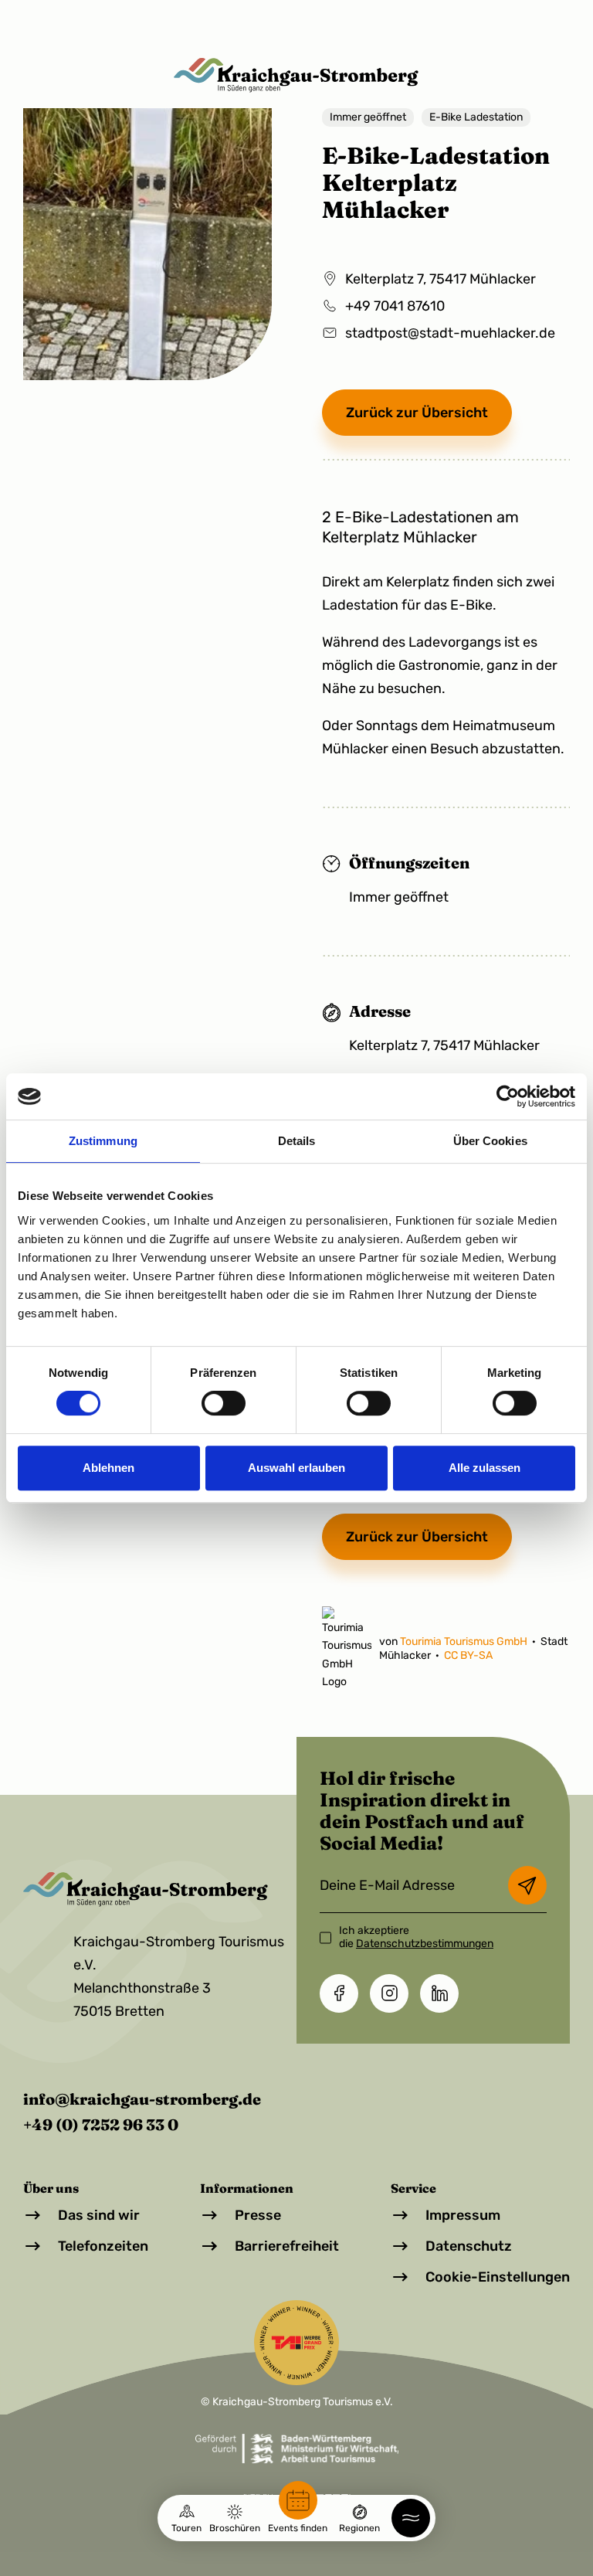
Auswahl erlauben (296, 1468)
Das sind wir (99, 2215)
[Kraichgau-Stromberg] (296, 75)
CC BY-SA (468, 1655)
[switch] (224, 1403)
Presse (258, 2215)
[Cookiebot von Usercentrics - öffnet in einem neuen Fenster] (508, 1096)
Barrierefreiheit (287, 2246)
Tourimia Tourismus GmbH (465, 1641)
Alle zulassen (485, 1468)
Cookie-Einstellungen (498, 2277)
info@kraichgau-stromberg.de (142, 2099)
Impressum (463, 2215)
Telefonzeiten (103, 2246)
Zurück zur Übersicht (417, 413)
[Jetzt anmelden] (527, 1885)
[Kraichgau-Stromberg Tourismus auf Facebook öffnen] (339, 1993)
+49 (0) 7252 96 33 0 (101, 2124)
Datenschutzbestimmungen (425, 1944)
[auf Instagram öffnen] (389, 1993)
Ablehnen (108, 1468)
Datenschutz (469, 2246)
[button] (411, 2518)
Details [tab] (297, 1141)
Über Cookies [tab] (490, 1141)
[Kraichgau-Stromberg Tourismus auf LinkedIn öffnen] (439, 1993)
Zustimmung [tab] (103, 1141)
